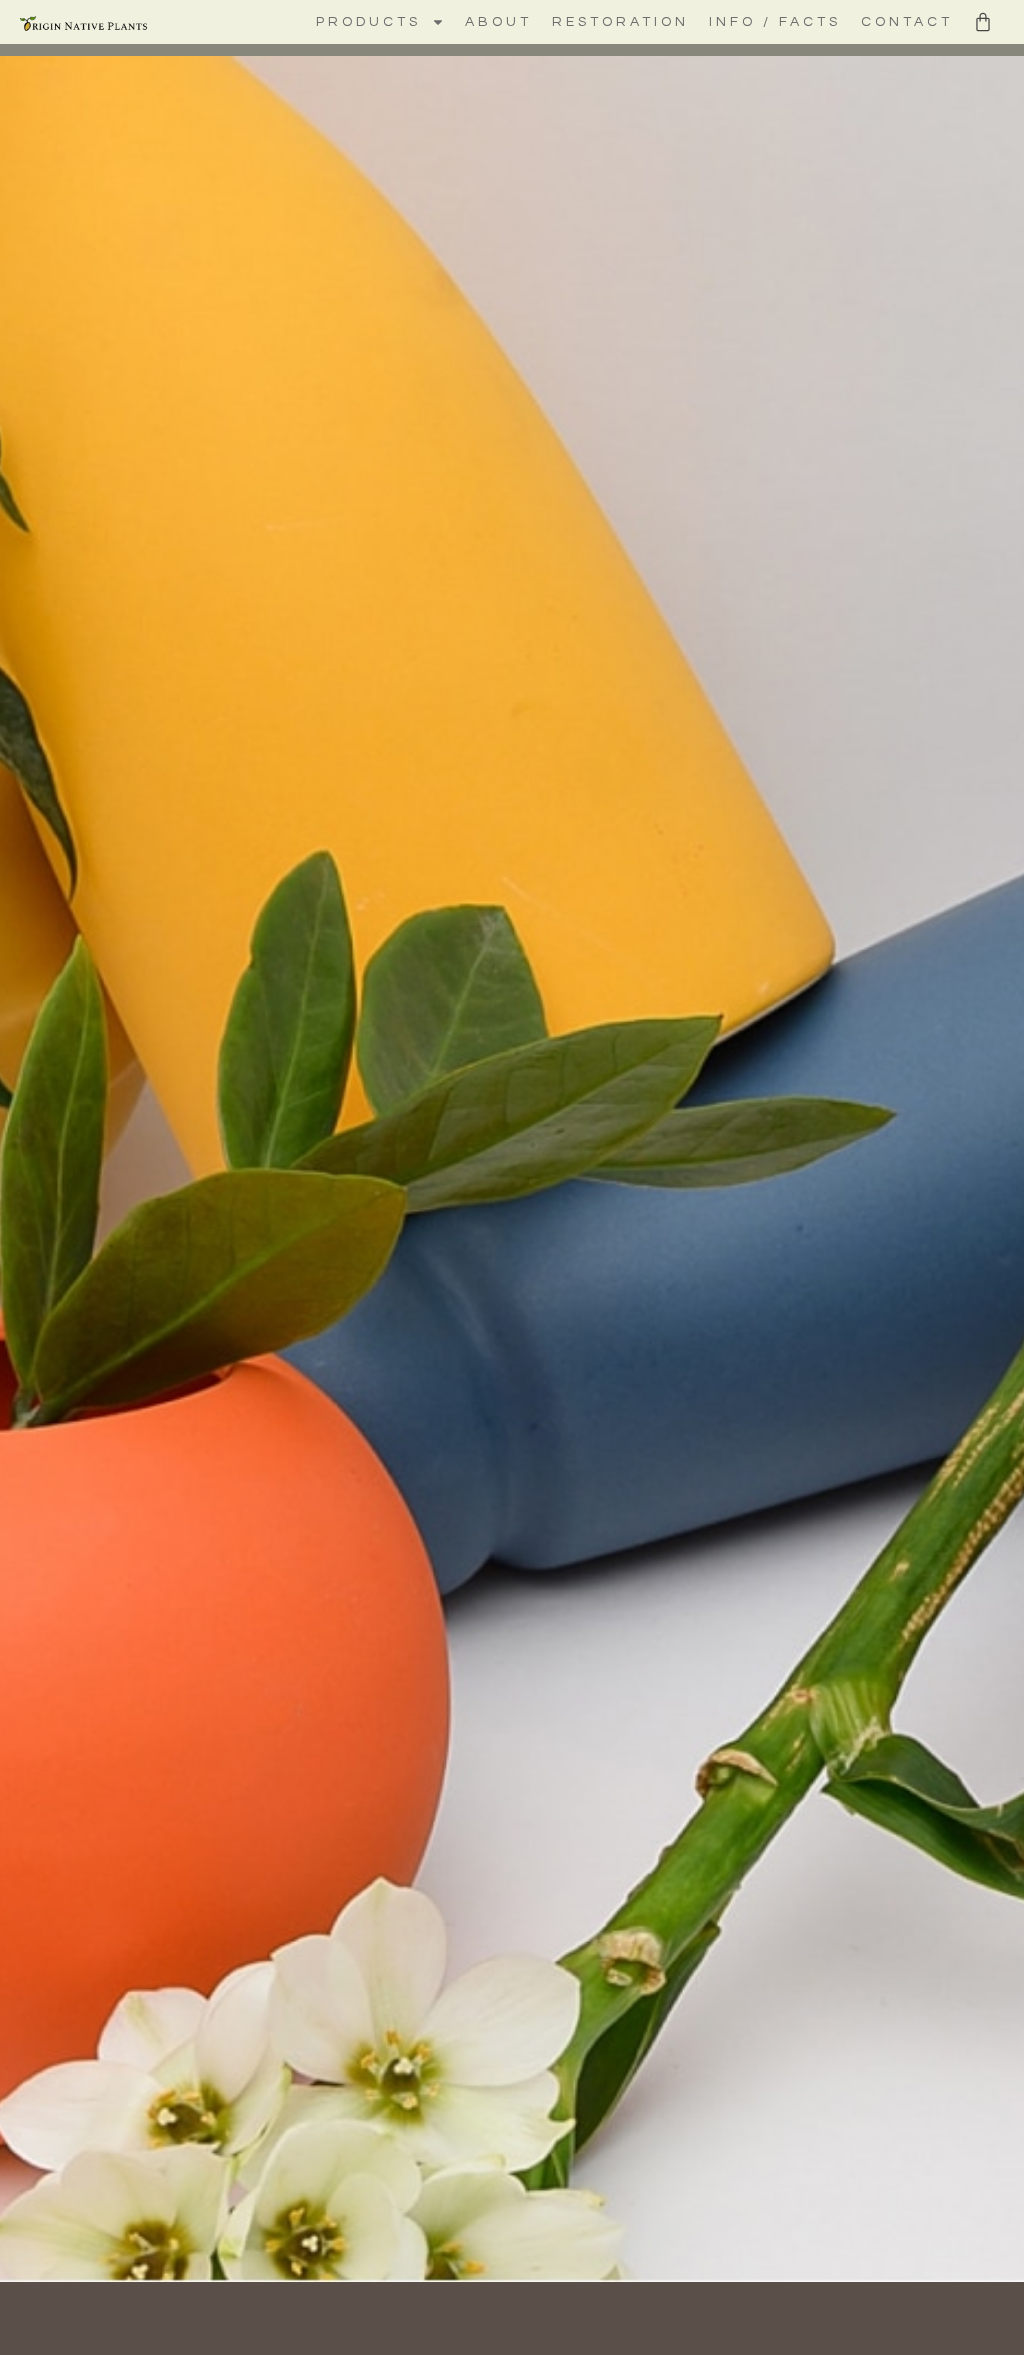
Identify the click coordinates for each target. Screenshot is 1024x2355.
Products (368, 22)
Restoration (620, 22)
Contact (907, 22)
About (498, 22)
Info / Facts (775, 22)
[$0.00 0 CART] (983, 22)
